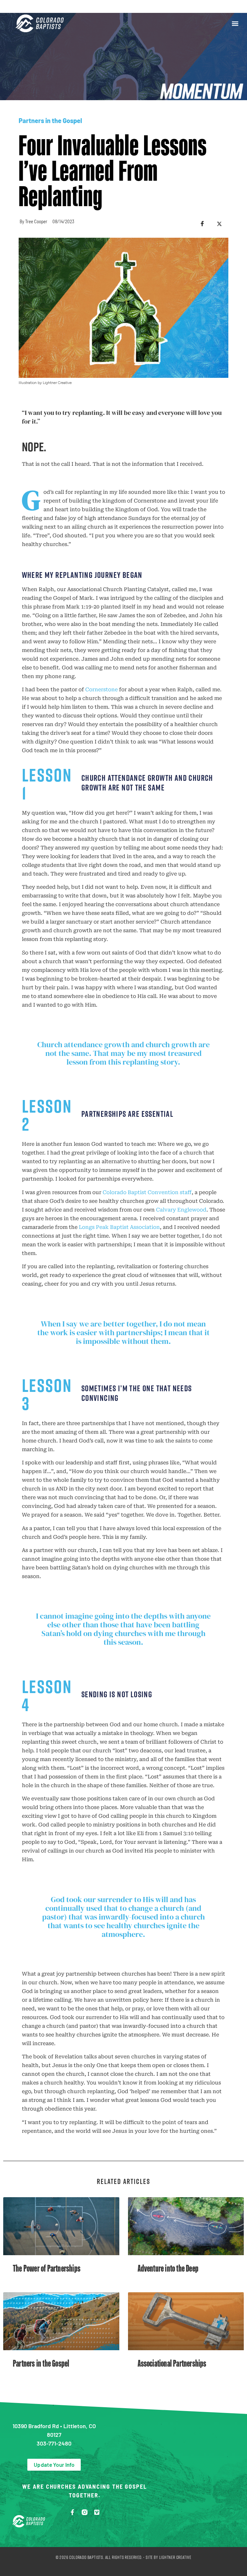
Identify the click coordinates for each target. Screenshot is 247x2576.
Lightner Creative (175, 2557)
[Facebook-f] (72, 2512)
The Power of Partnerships (47, 2268)
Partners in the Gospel (50, 120)
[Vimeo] (97, 2512)
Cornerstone (101, 689)
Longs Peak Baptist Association (119, 1227)
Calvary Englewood (181, 1210)
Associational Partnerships (172, 2363)
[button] (235, 23)
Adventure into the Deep (168, 2268)
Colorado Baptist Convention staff (147, 1192)
